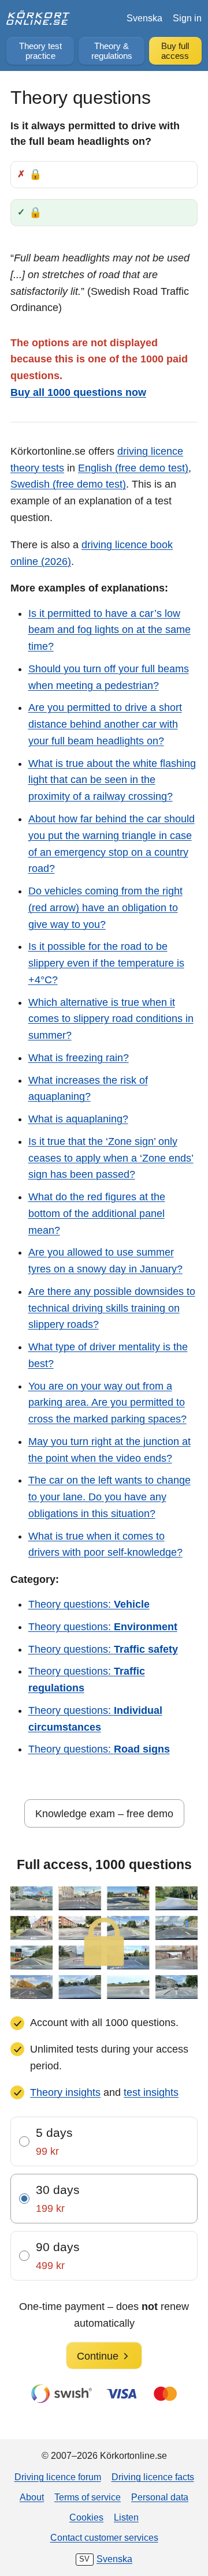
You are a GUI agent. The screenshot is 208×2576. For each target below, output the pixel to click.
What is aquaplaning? (78, 1119)
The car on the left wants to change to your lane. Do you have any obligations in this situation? (109, 1497)
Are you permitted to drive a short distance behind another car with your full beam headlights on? (105, 724)
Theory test (40, 51)
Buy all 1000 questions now (78, 392)
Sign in (187, 18)
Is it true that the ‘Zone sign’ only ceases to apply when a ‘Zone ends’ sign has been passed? (111, 1158)
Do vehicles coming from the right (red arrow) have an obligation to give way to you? (105, 908)
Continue (98, 2356)
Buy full (175, 51)
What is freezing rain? (79, 1058)
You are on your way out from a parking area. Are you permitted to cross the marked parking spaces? (107, 1403)
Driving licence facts (153, 2477)
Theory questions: (89, 1604)
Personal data (160, 2497)
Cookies (86, 2517)
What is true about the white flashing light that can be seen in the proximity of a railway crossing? (112, 780)
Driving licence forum (58, 2477)
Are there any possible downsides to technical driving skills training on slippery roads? (112, 1308)
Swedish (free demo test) (68, 484)
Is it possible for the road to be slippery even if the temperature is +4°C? (106, 963)
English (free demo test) (133, 468)
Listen (126, 2517)
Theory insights (65, 2092)
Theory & (112, 51)
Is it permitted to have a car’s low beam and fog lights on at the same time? (109, 630)
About (32, 2497)
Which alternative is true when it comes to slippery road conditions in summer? (111, 1019)
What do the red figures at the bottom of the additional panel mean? (97, 1214)
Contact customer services (104, 2537)
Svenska (144, 18)
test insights (151, 2092)
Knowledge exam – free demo (104, 1814)
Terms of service (88, 2497)
